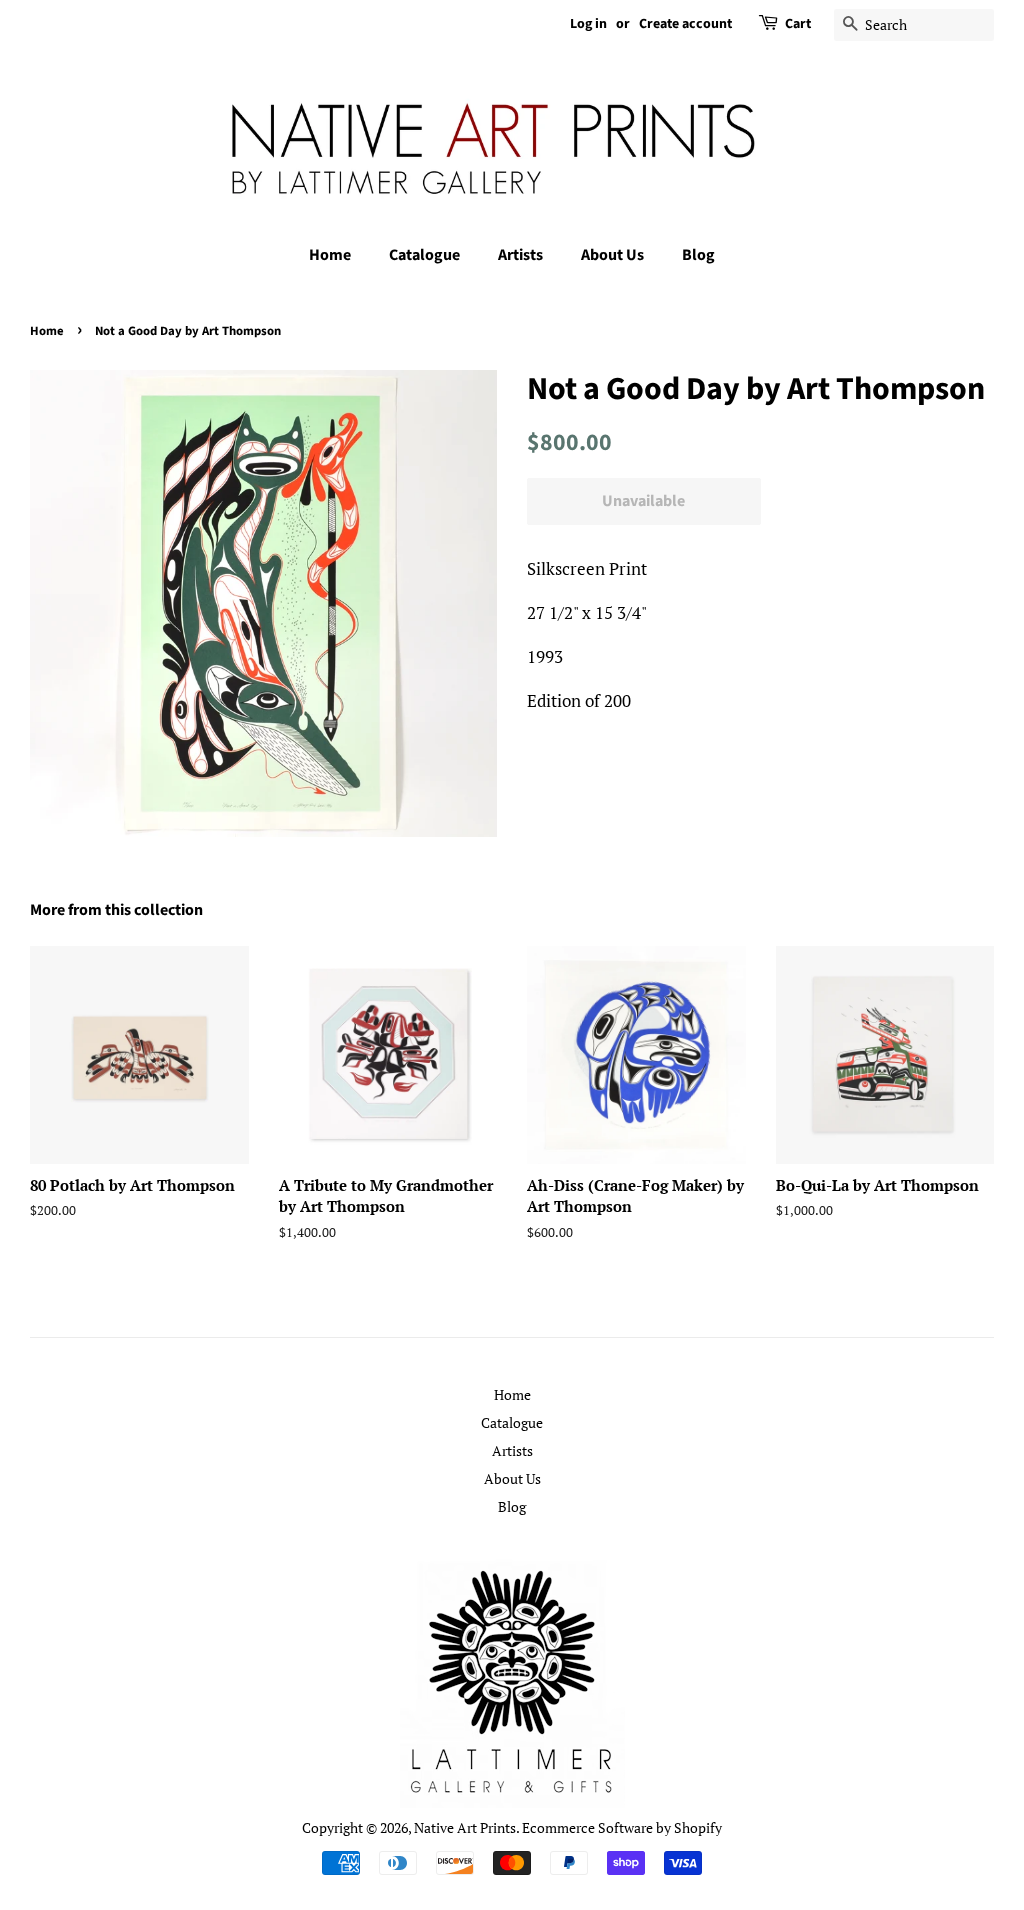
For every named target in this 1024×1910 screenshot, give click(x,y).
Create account (685, 24)
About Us (612, 255)
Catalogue (424, 255)
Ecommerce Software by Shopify (622, 1827)
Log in (588, 24)
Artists (520, 255)
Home (330, 255)
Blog (698, 255)
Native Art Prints (465, 1827)
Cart (798, 24)
